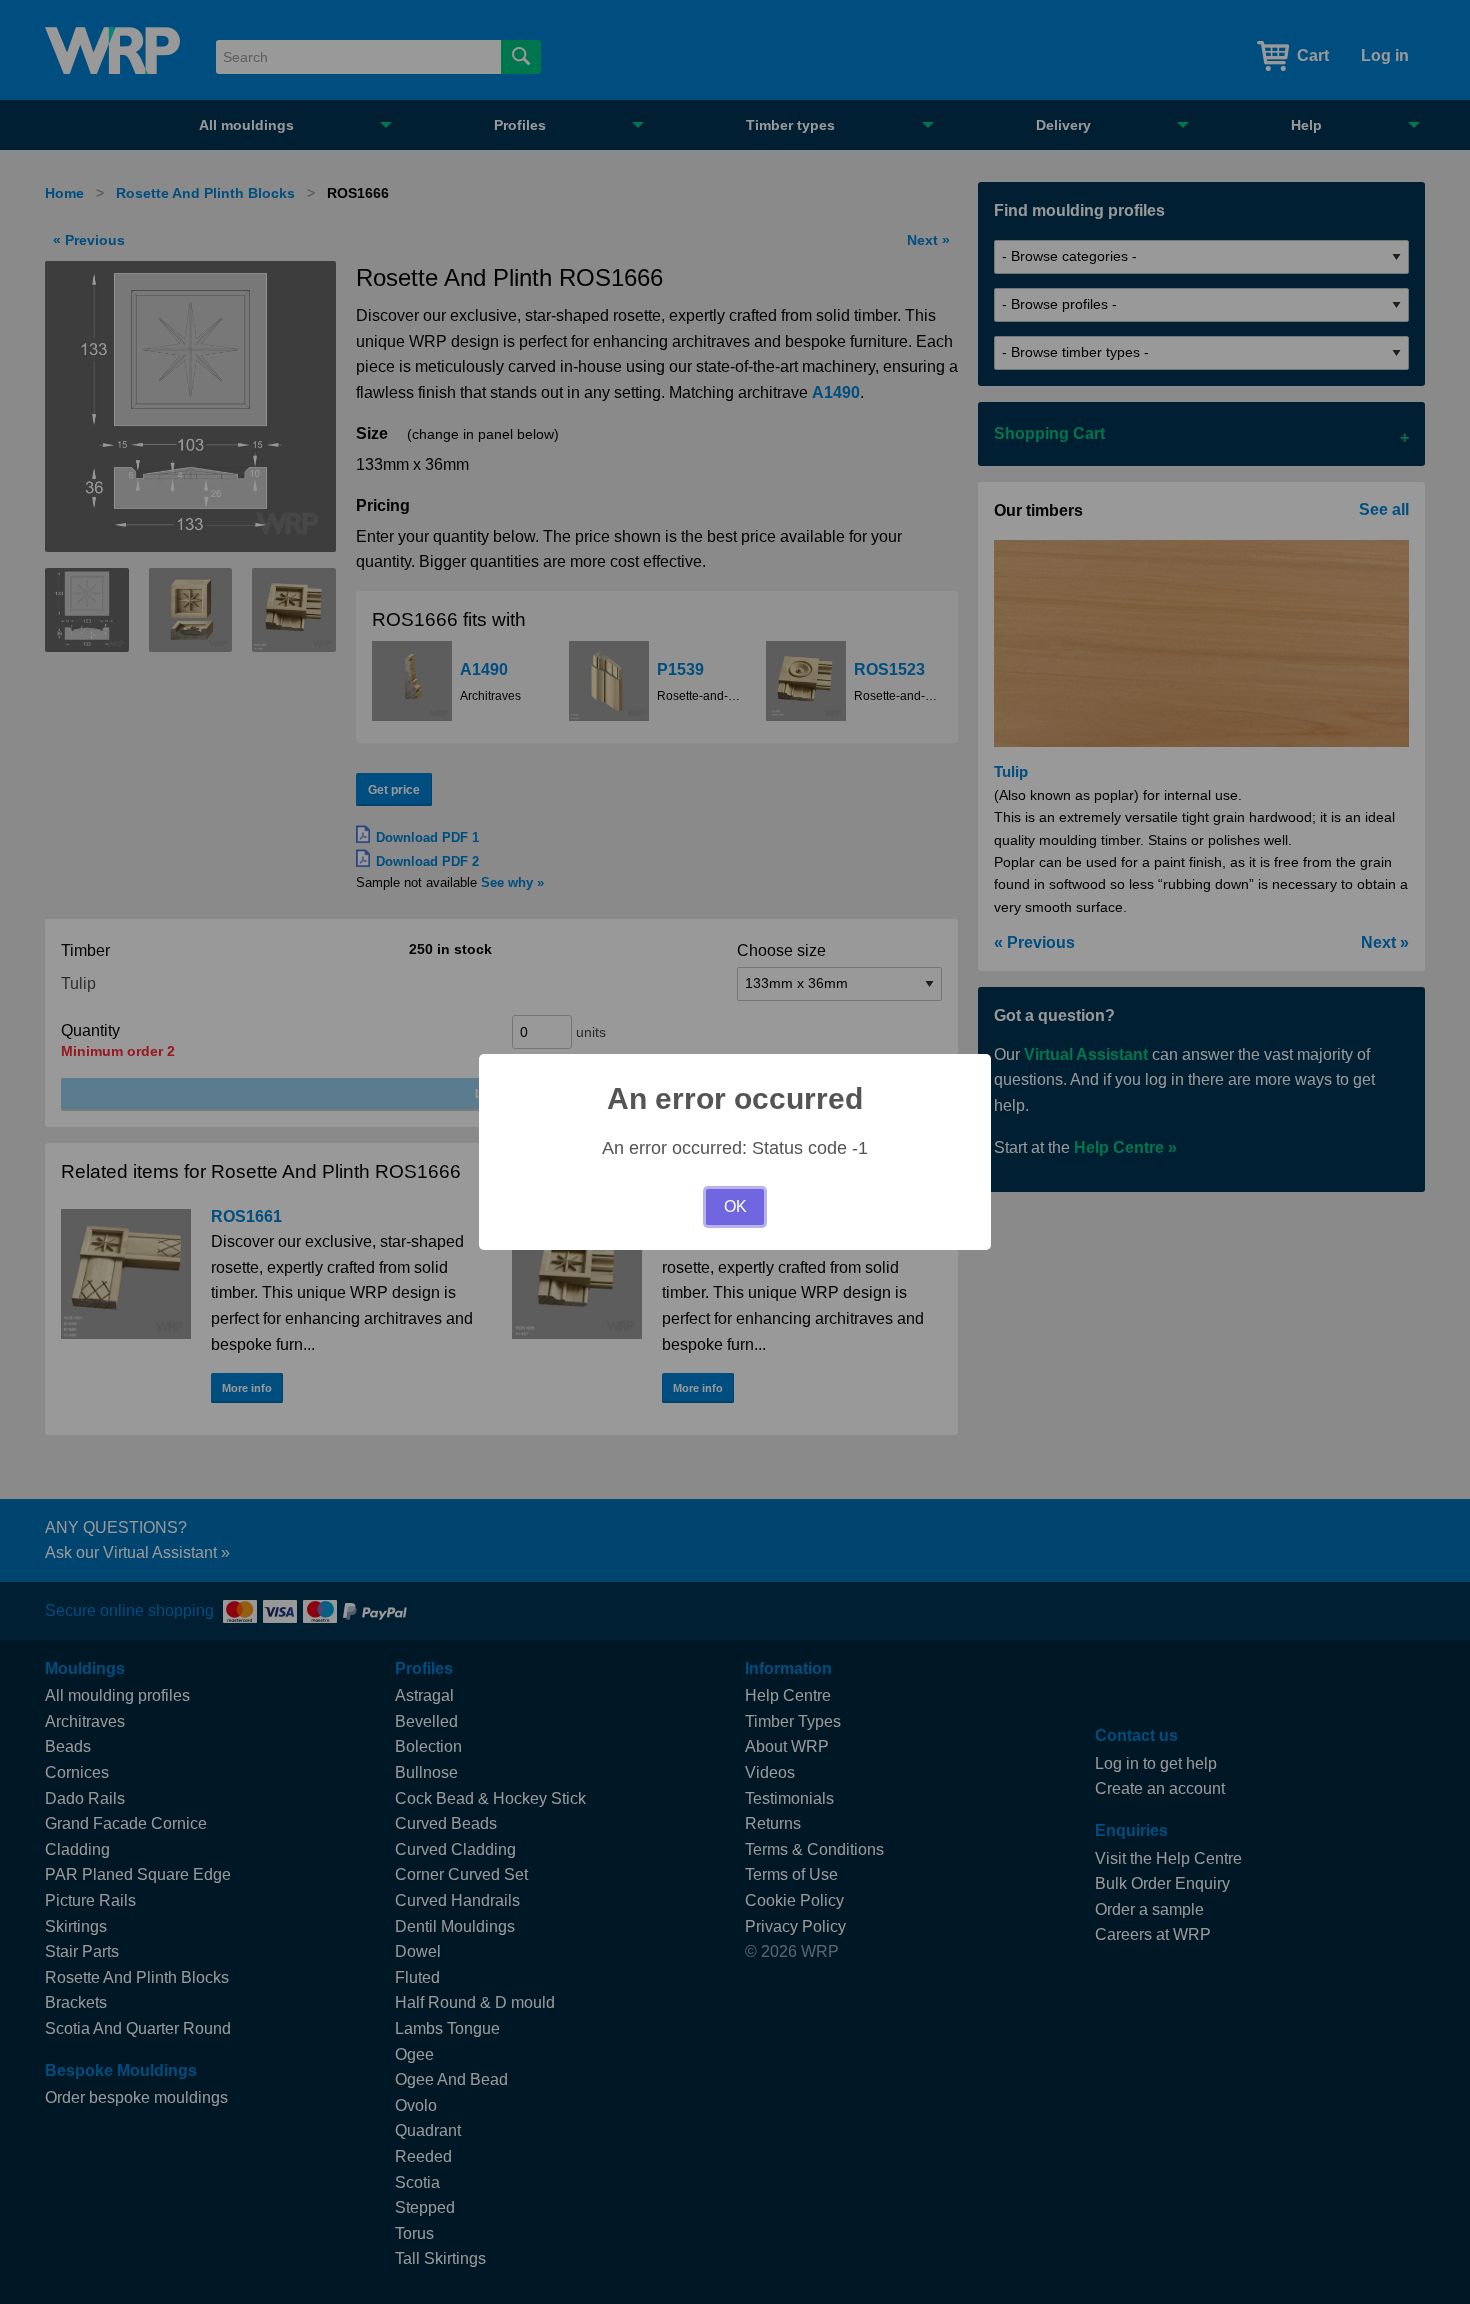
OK (735, 1206)
